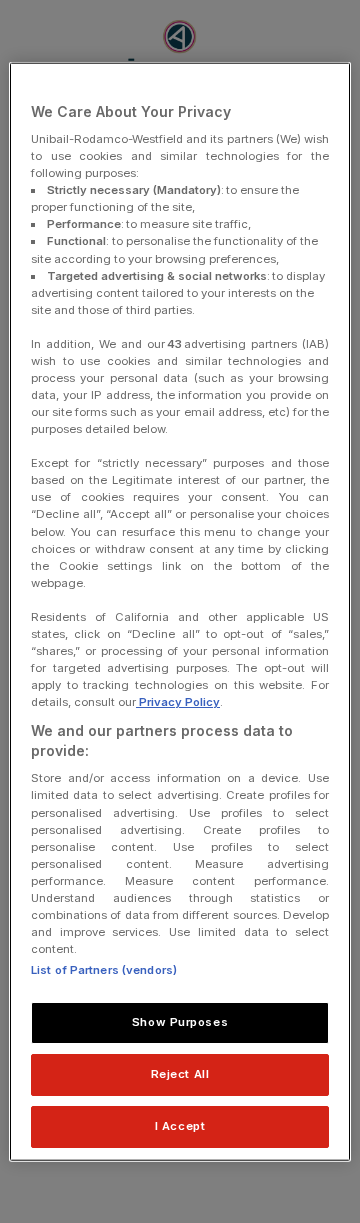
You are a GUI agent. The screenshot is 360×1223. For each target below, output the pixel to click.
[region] (180, 611)
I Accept (180, 1126)
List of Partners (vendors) (104, 970)
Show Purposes (180, 1022)
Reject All (180, 1074)
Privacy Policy (178, 702)
